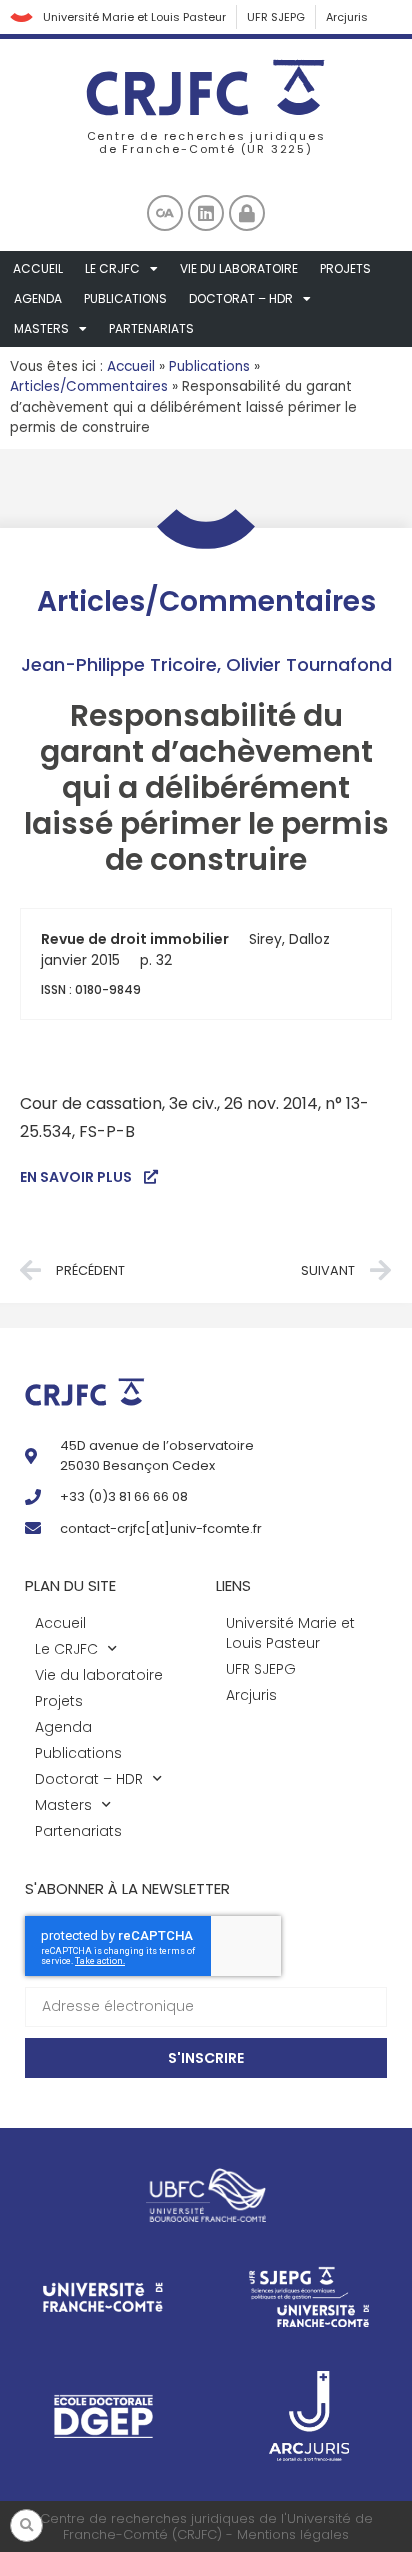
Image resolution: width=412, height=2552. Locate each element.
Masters (41, 328)
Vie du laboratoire (239, 268)
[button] (26, 2525)
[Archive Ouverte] (165, 213)
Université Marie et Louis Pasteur (134, 17)
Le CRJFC (112, 268)
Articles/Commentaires (89, 386)
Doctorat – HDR (241, 298)
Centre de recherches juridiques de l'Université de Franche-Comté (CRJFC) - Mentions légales (206, 2526)
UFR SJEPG (276, 17)
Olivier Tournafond (309, 664)
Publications (125, 298)
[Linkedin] (206, 213)
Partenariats (151, 328)
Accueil (38, 268)
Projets (345, 268)
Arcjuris (347, 17)
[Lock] (247, 213)
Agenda (38, 298)
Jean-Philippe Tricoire (119, 664)
